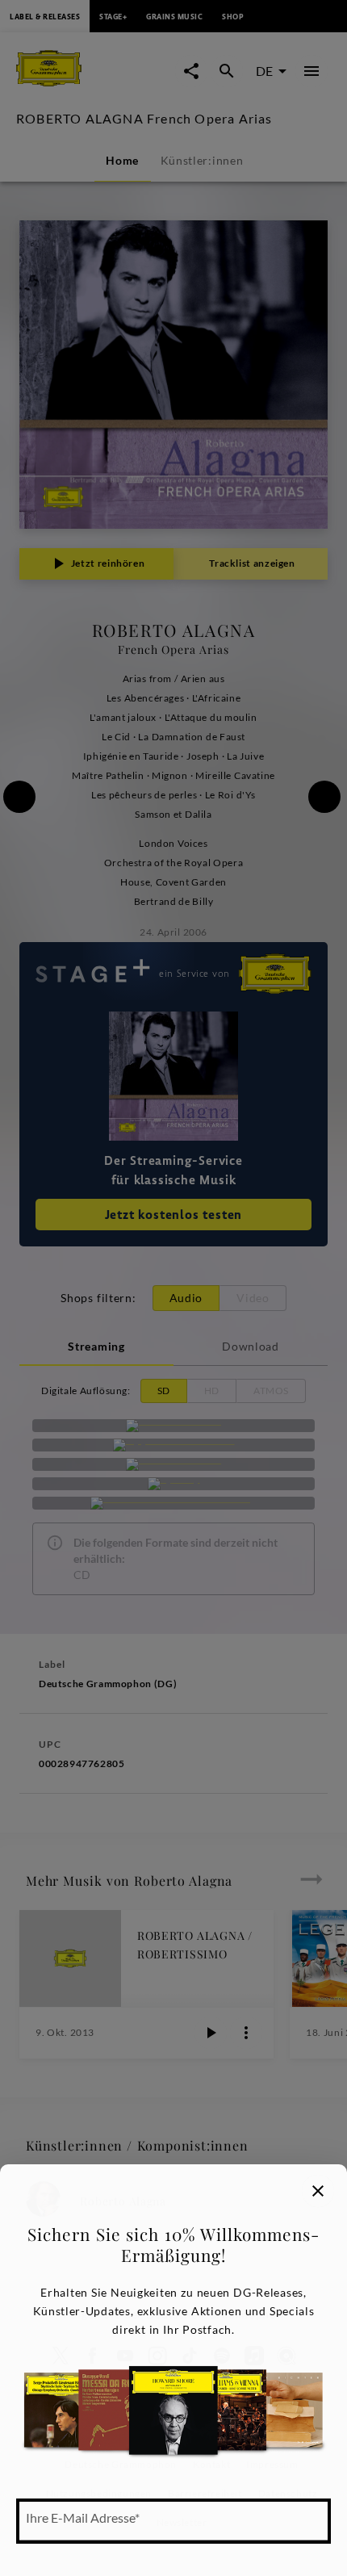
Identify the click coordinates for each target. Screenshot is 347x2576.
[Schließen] (318, 2191)
